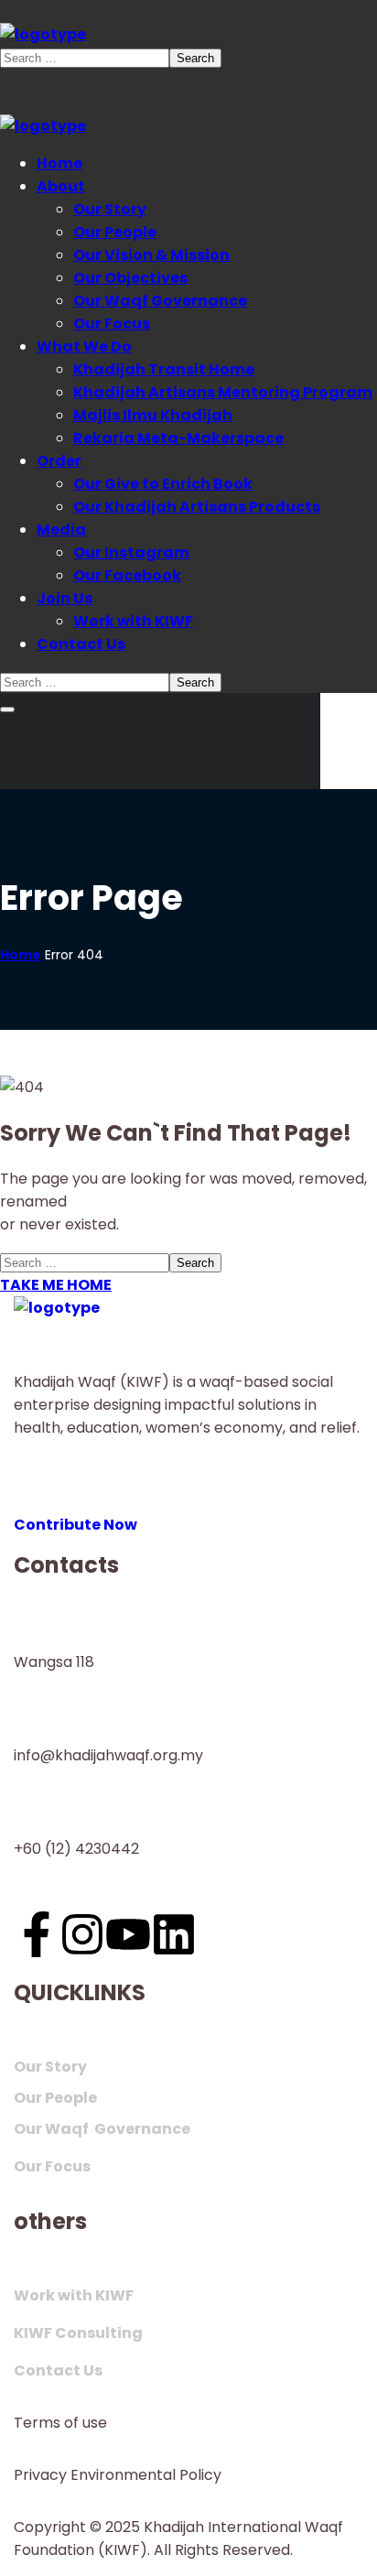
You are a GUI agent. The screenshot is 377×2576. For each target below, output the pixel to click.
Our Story (50, 2067)
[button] (188, 1513)
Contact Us (58, 2370)
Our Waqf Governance (102, 2129)
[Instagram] (82, 1934)
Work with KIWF (74, 2295)
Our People (55, 2098)
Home (21, 955)
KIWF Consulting (78, 2333)
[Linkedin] (174, 1934)
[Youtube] (128, 1934)
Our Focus (52, 2166)
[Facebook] (37, 1934)
